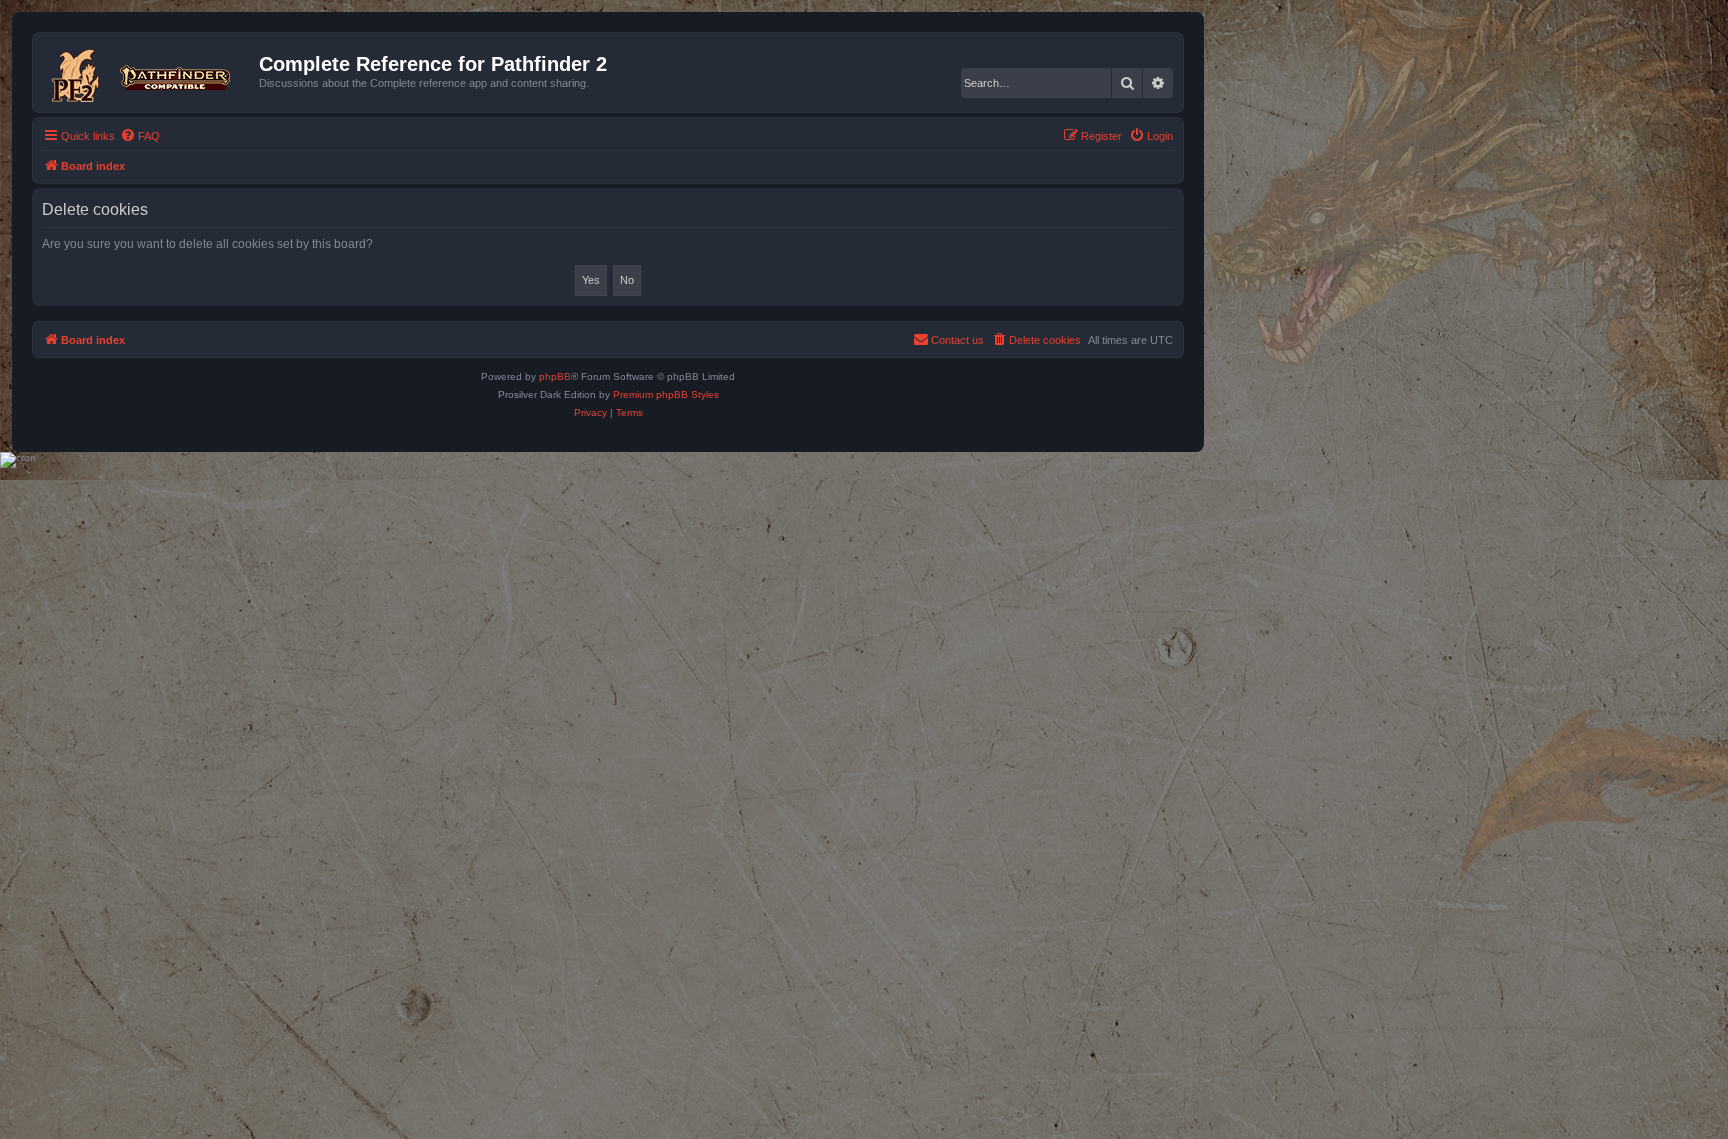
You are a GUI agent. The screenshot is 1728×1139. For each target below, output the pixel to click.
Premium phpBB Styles (666, 394)
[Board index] (148, 72)
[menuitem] (140, 136)
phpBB (555, 376)
